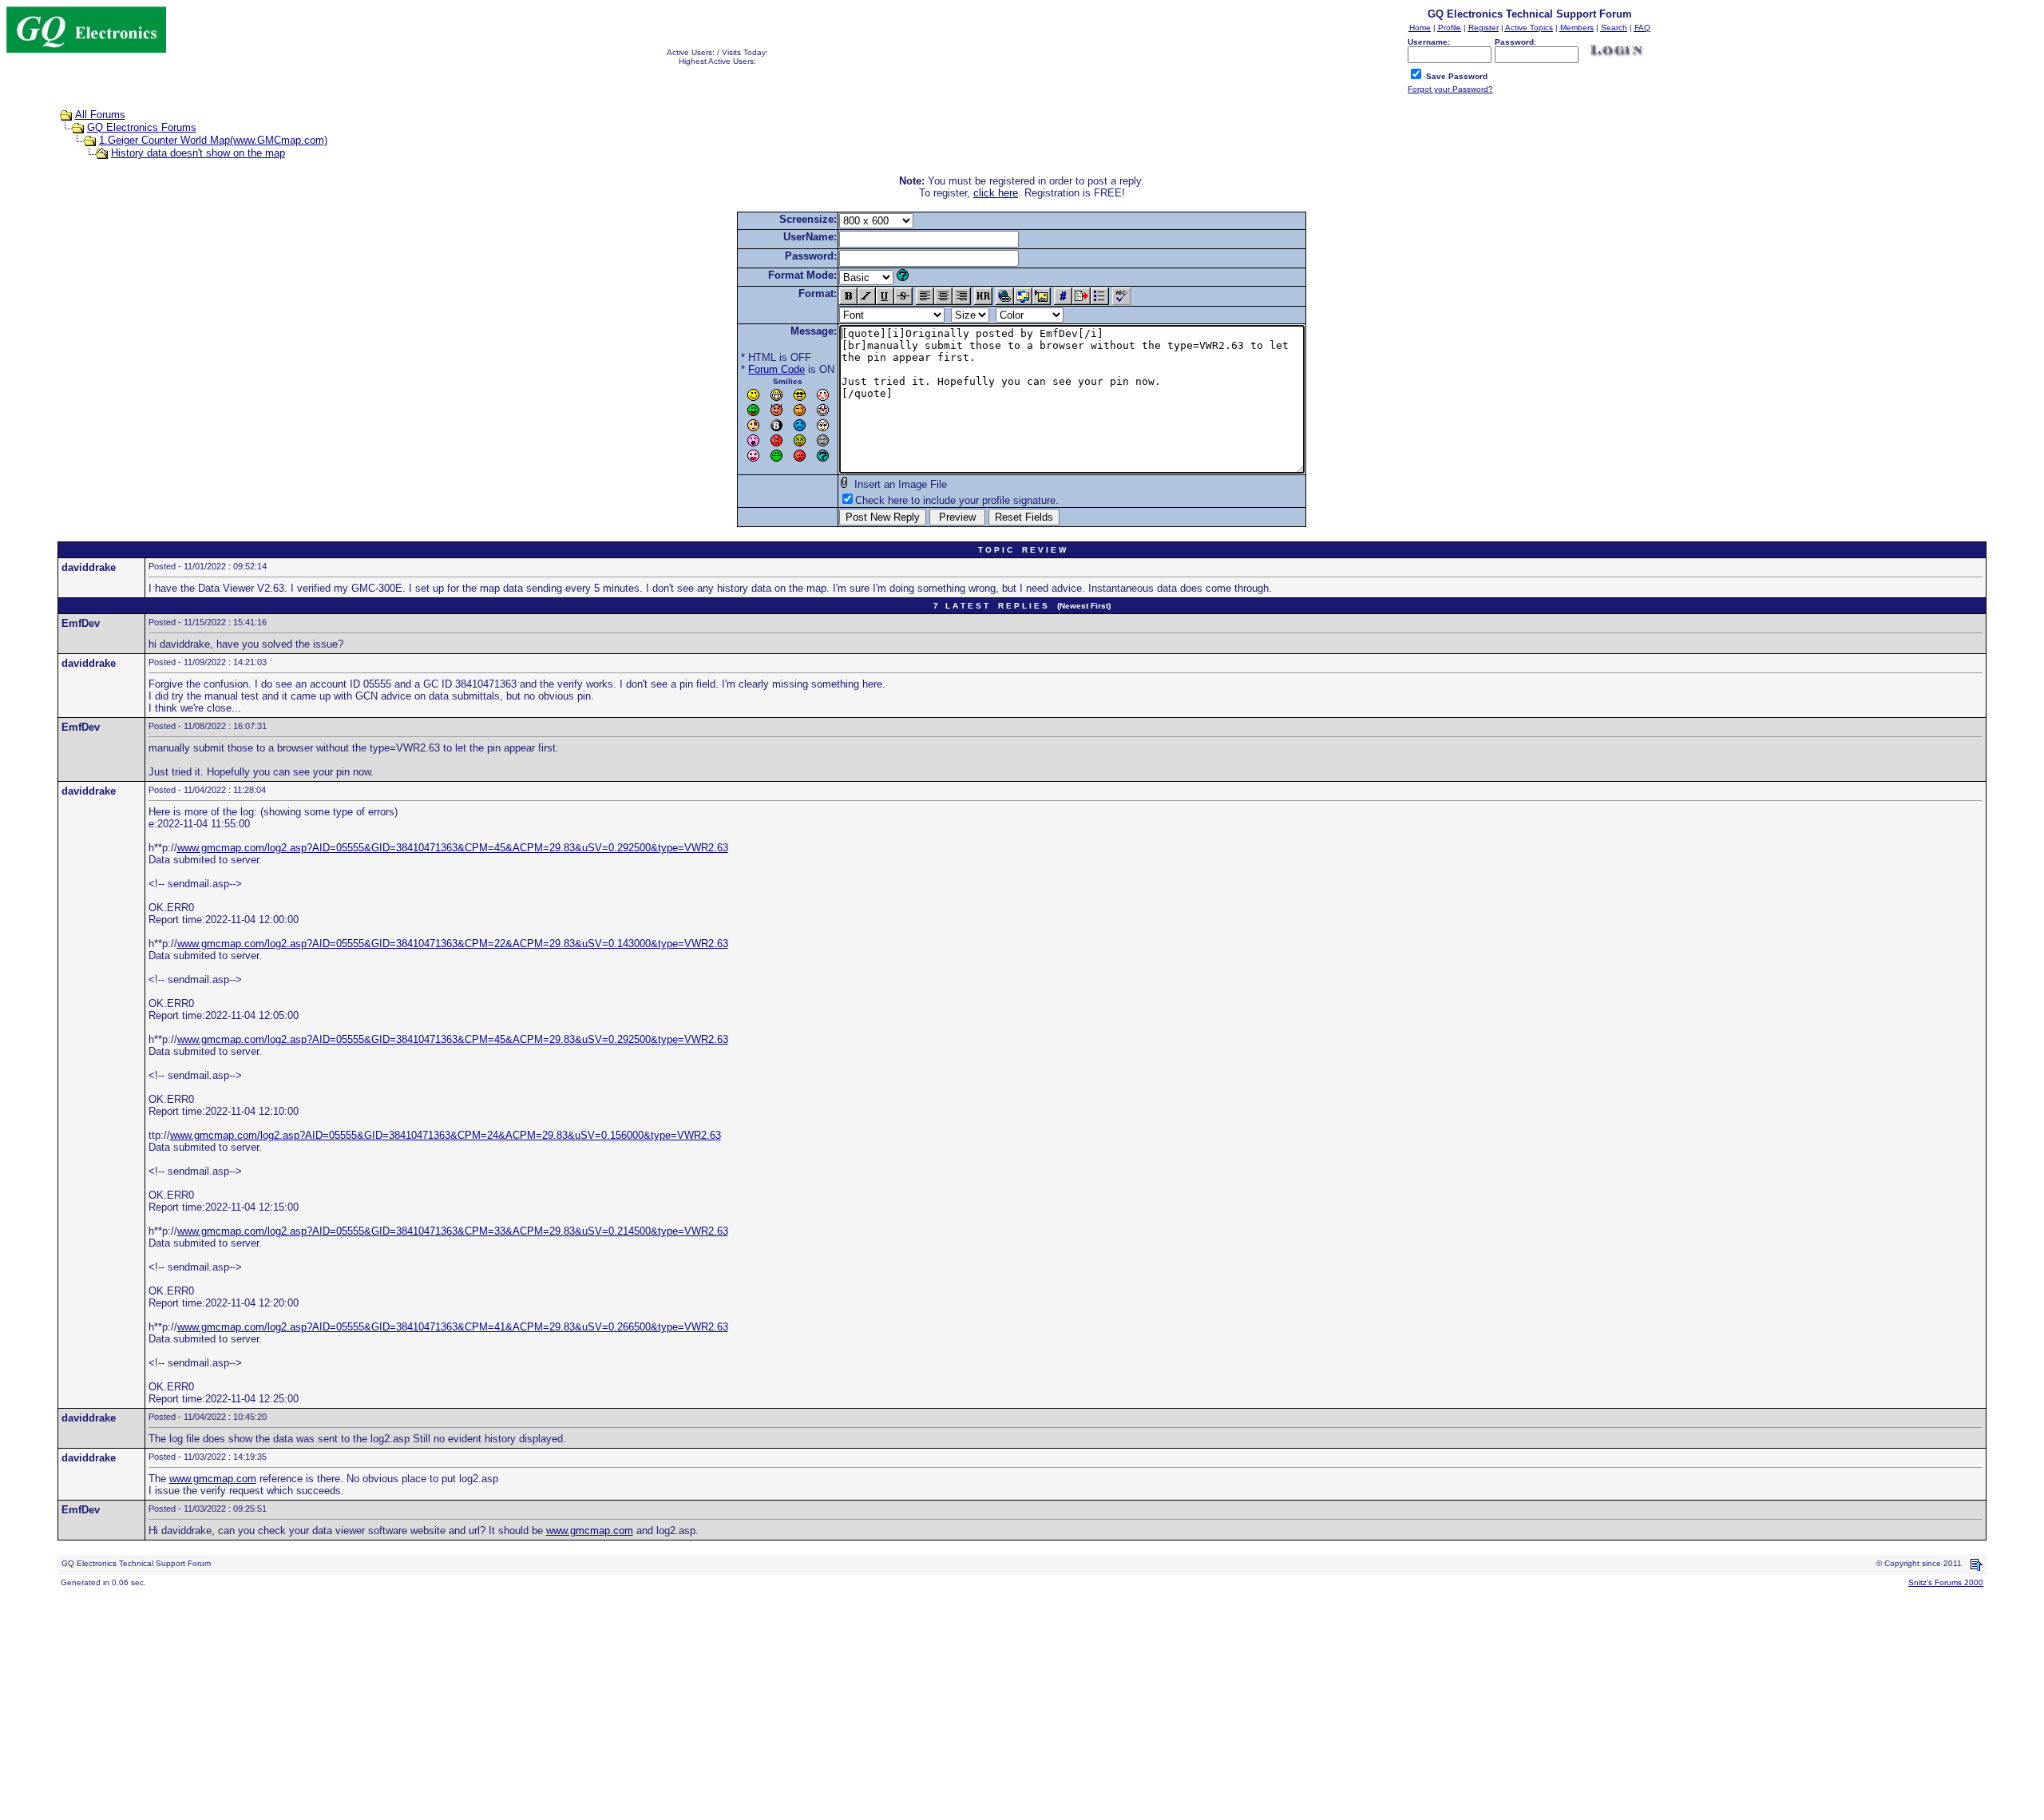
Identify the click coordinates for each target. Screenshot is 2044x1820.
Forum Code (776, 369)
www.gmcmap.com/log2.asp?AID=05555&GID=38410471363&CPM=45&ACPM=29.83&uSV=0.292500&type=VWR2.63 (453, 848)
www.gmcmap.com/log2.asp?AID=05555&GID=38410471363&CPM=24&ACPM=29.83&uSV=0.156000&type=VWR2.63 (446, 1135)
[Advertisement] (485, 1702)
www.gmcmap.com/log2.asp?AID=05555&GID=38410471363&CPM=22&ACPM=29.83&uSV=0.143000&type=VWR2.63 (453, 944)
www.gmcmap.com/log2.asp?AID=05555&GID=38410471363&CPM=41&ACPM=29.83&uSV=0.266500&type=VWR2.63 (453, 1327)
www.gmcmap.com (213, 1479)
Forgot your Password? (1450, 89)
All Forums (100, 115)
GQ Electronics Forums (142, 127)
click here (996, 193)
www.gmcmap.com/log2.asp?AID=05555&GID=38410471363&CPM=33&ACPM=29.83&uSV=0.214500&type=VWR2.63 (453, 1231)
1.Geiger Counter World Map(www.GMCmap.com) (213, 140)
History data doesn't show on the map (198, 153)
